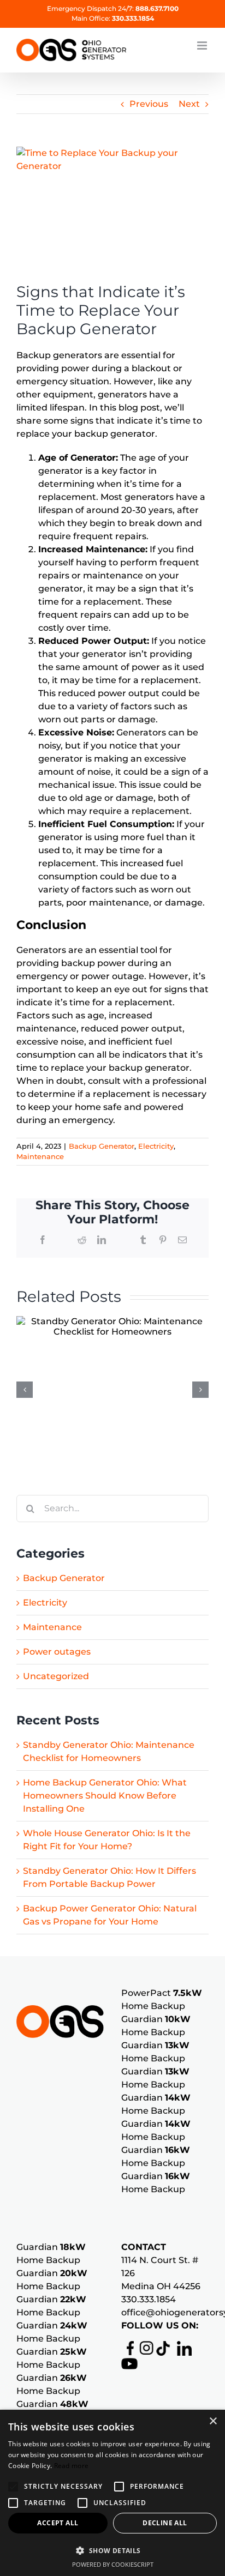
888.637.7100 (157, 8)
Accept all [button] (58, 2523)
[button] (13, 2487)
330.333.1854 (133, 18)
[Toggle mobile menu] (203, 46)
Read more (72, 2466)
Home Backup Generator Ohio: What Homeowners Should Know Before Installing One (105, 1796)
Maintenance (40, 1156)
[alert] (112, 2493)
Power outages (57, 1652)
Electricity (156, 1146)
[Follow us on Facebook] (128, 2347)
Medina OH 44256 (161, 2286)
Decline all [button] (165, 2523)
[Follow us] (144, 2347)
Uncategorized (56, 1676)
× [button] (213, 2421)
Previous (149, 104)
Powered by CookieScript (113, 2564)
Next (189, 104)
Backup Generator (102, 1146)
